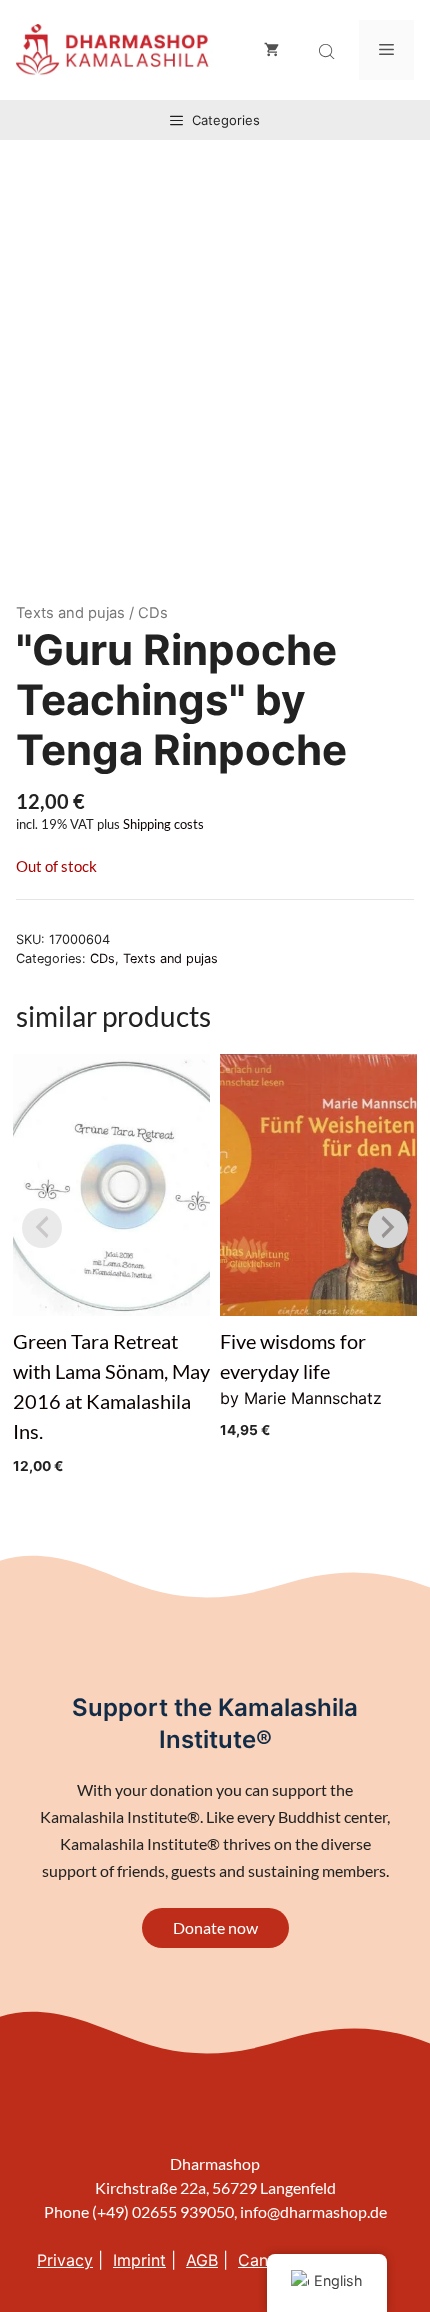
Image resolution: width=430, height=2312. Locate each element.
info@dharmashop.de (313, 2211)
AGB (202, 2260)
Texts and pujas (70, 613)
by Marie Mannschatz (301, 1383)
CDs (102, 958)
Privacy (65, 2260)
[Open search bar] (329, 52)
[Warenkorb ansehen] (271, 50)
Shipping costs (163, 824)
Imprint (139, 2260)
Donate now (215, 1927)
